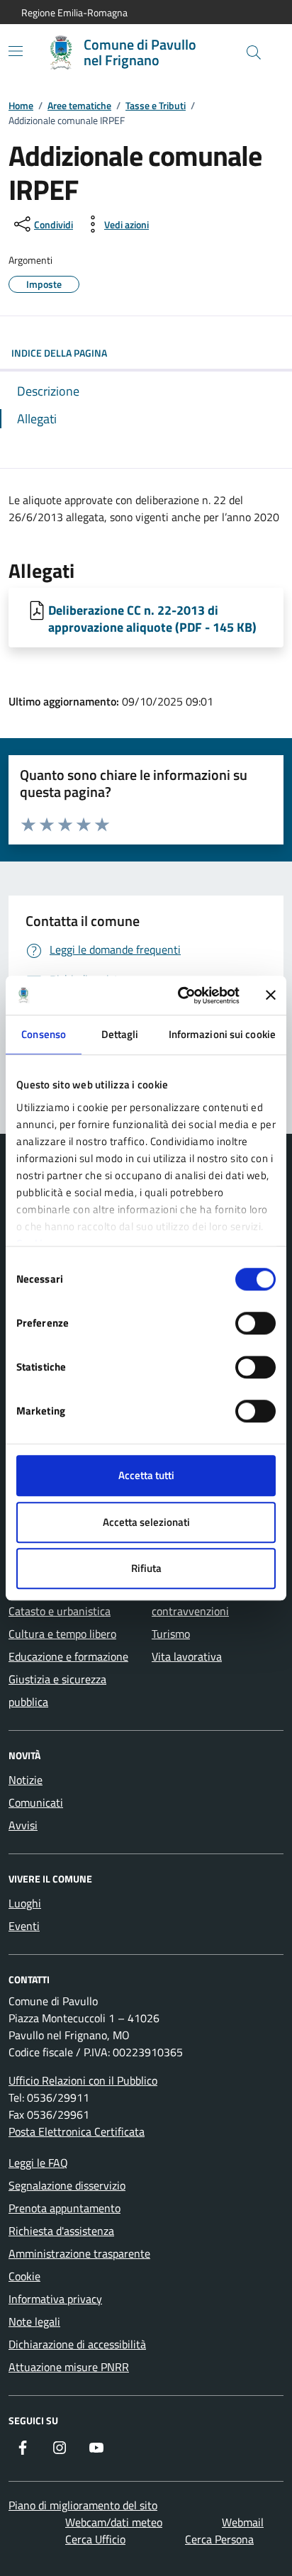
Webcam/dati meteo (114, 2522)
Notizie (26, 1780)
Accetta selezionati (146, 1522)
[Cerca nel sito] (254, 52)
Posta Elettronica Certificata (77, 2131)
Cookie (24, 2276)
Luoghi (25, 1903)
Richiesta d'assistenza (61, 2231)
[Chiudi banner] (271, 996)
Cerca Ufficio (95, 2539)
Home (21, 105)
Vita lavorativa (187, 1656)
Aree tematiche (79, 105)
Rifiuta (146, 1568)
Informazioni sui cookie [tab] (222, 1034)
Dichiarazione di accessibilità (77, 2344)
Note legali (34, 2321)
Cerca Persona (219, 2539)
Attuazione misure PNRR (69, 2367)
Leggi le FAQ (38, 2163)
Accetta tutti (146, 1475)
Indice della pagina (59, 353)
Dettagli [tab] (120, 1034)
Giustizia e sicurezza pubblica (57, 1690)
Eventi (24, 1926)
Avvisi (23, 1825)
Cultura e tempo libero (62, 1634)
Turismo (171, 1634)
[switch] (255, 1323)
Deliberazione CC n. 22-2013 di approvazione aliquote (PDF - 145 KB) (152, 618)
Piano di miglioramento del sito (83, 2505)
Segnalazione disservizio (67, 2185)
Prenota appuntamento (64, 2208)
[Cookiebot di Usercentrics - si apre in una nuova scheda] (181, 996)
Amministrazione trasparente (79, 2253)
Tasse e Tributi (156, 105)
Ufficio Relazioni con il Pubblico (83, 2080)
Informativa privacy (55, 2299)
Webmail (243, 2522)
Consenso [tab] (44, 1034)
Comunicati (36, 1802)
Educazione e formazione (68, 1656)
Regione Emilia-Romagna (74, 12)
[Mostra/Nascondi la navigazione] (16, 51)
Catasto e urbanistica (60, 1611)
